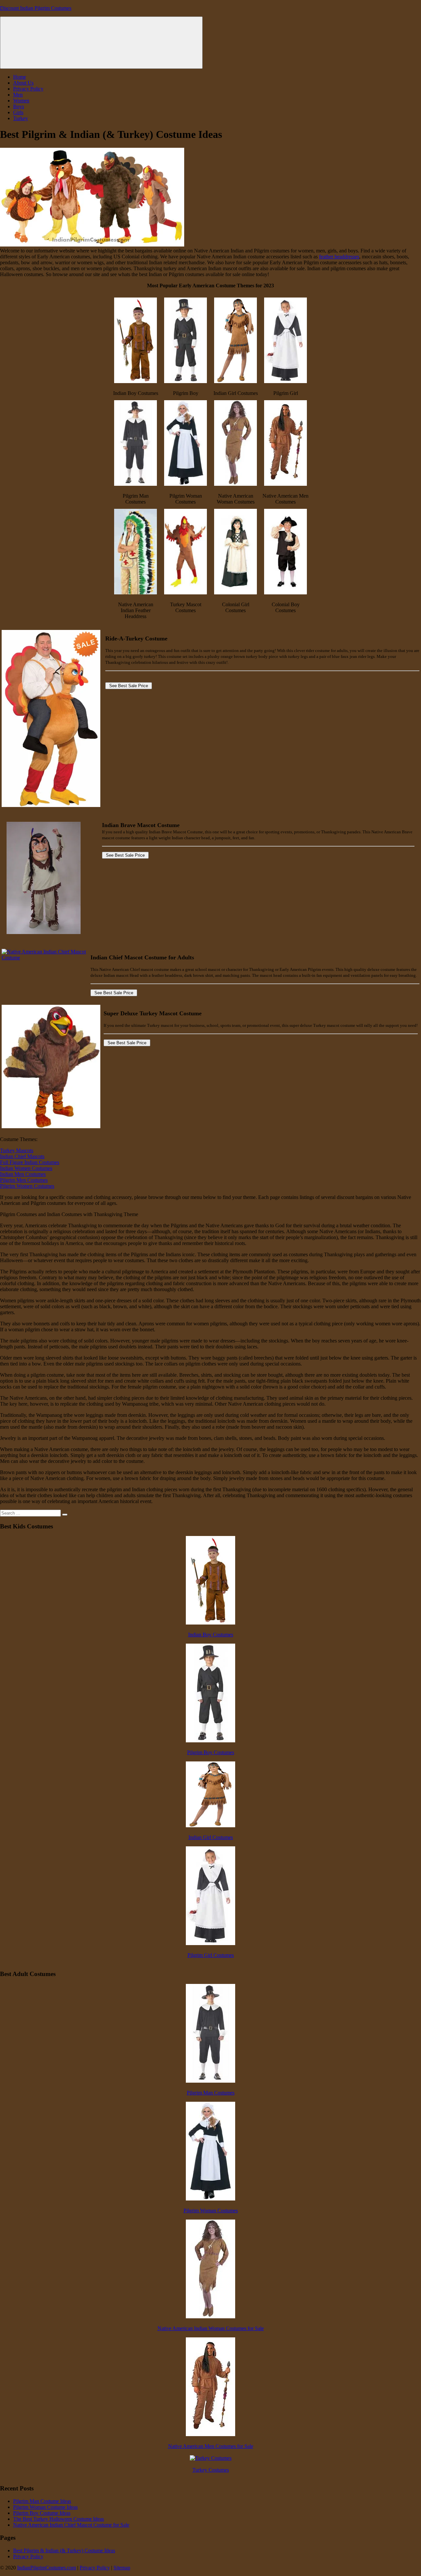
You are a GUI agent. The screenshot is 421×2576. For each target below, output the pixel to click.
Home (20, 77)
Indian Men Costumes (23, 1174)
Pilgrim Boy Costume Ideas (42, 2513)
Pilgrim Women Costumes (27, 1186)
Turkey (21, 118)
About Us (23, 83)
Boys (19, 106)
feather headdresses (339, 257)
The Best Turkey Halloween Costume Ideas (59, 2519)
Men (18, 95)
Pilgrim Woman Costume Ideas (45, 2507)
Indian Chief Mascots (22, 1156)
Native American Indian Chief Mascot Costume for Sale (71, 2525)
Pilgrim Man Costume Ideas (42, 2501)
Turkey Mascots (17, 1150)
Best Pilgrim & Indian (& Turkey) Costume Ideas (64, 2550)
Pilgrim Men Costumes (24, 1180)
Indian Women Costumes (26, 1168)
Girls (18, 112)
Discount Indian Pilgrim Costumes (36, 8)
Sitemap (122, 2568)
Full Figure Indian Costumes (30, 1162)
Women (21, 101)
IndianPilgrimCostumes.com (47, 2568)
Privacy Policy (28, 89)
